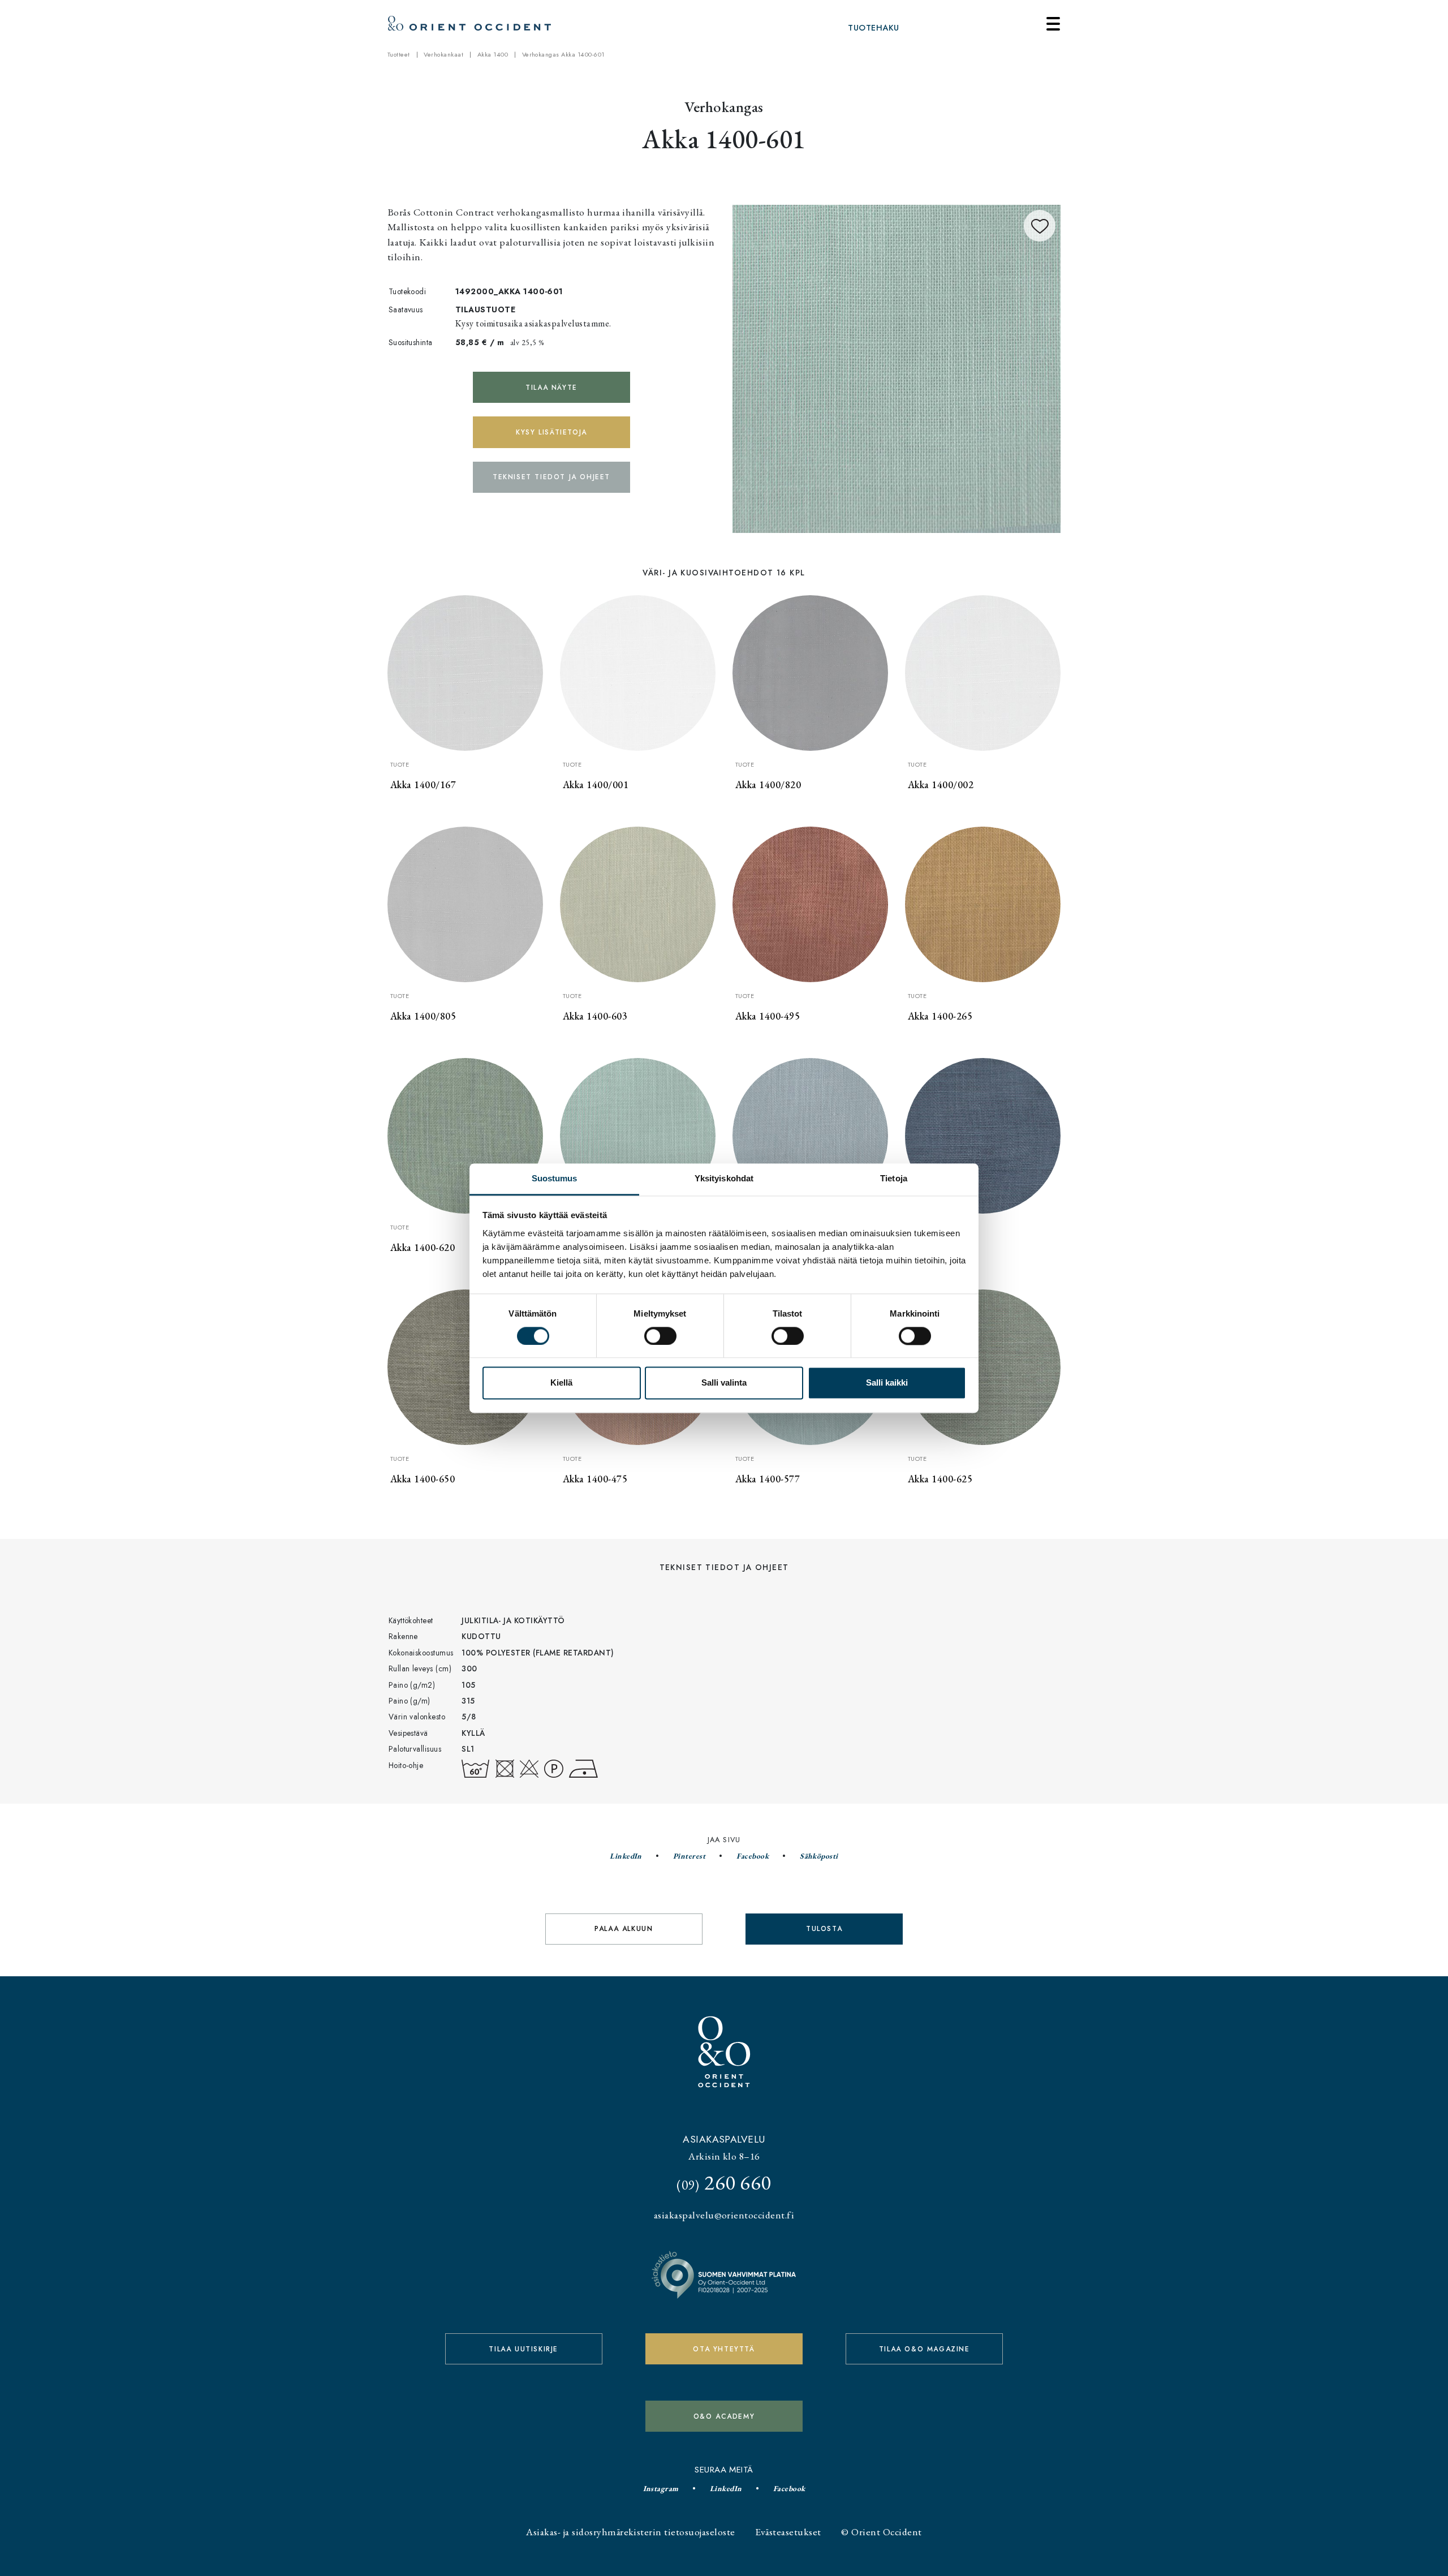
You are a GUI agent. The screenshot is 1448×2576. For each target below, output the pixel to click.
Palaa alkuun (624, 1929)
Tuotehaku (873, 28)
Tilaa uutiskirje (523, 2349)
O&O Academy (724, 2416)
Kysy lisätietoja (551, 432)
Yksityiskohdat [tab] (724, 1178)
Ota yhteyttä (724, 2349)
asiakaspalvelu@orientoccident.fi (724, 2215)
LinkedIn (626, 1856)
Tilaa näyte (551, 388)
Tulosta (824, 1929)
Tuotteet (399, 54)
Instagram (661, 2488)
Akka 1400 (493, 54)
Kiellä (561, 1383)
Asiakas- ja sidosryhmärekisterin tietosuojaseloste (630, 2532)
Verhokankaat (443, 54)
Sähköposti (819, 1856)
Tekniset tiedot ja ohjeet (551, 477)
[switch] (660, 1336)
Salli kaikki (887, 1383)
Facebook (753, 1856)
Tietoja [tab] (894, 1178)
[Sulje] (1053, 24)
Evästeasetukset (788, 2532)
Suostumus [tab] (555, 1178)
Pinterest (689, 1856)
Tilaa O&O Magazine (925, 2349)
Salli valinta (724, 1383)
